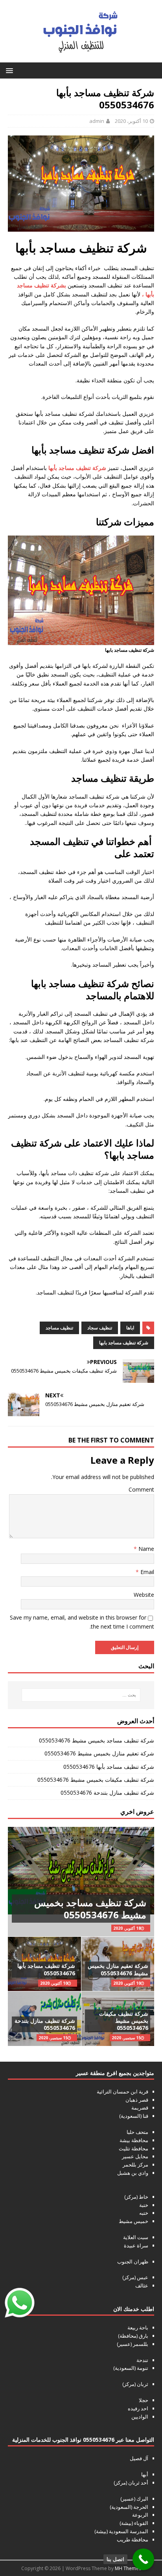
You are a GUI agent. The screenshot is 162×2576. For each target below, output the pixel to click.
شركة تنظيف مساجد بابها (124, 1343)
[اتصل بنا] (143, 2559)
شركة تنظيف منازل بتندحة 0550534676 (107, 1793)
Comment (141, 1489)
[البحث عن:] (81, 1695)
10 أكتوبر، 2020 (131, 121)
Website (144, 1595)
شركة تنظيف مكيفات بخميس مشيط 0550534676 (96, 1780)
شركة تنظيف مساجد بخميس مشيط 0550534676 (97, 1740)
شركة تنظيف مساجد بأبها (77, 468)
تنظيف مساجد (59, 1328)
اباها (130, 1328)
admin (97, 121)
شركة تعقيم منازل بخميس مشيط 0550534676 (99, 1753)
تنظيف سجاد (100, 1328)
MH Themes (128, 2568)
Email (146, 1572)
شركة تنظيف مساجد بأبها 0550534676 (109, 1767)
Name (145, 1549)
